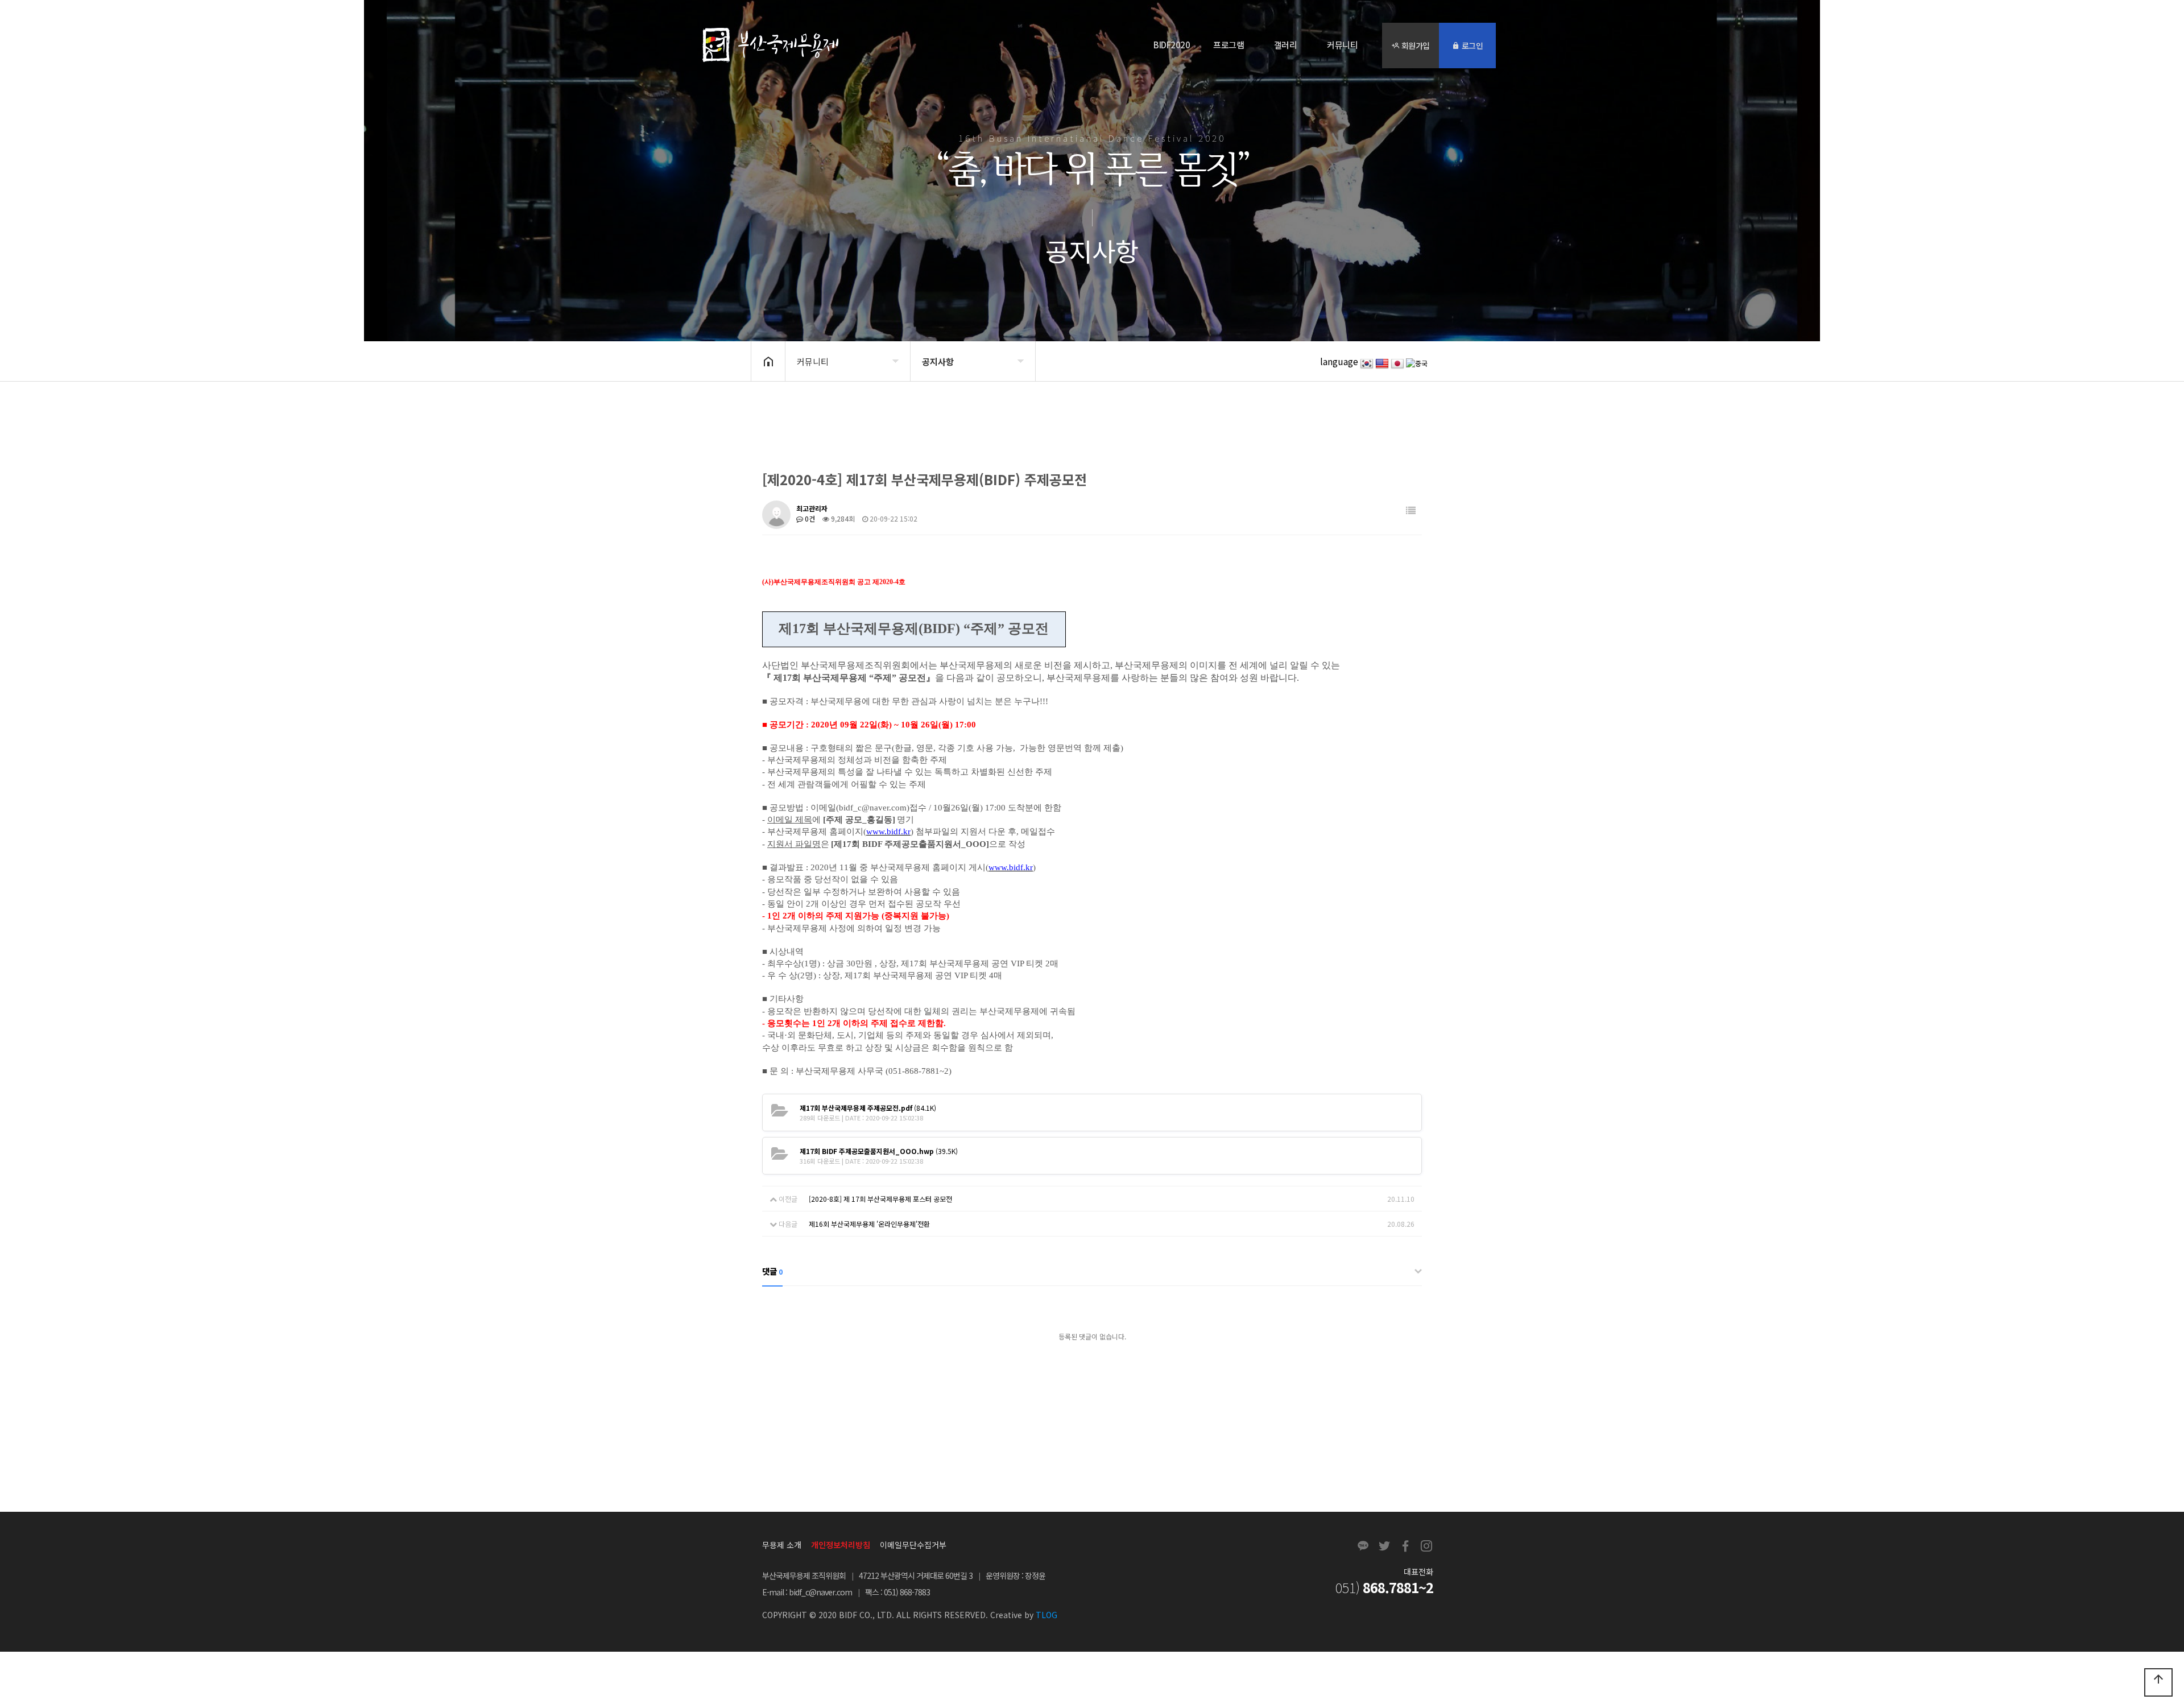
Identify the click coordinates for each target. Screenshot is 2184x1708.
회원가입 (1414, 46)
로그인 (1471, 46)
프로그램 (1228, 45)
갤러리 (1286, 45)
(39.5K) (879, 1151)
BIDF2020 (1172, 45)
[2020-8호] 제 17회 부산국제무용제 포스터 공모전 (880, 1199)
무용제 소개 (782, 1545)
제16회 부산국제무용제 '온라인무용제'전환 (869, 1224)
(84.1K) (868, 1108)
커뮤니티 (1342, 45)
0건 (809, 518)
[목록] (1411, 510)
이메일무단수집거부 (913, 1545)
